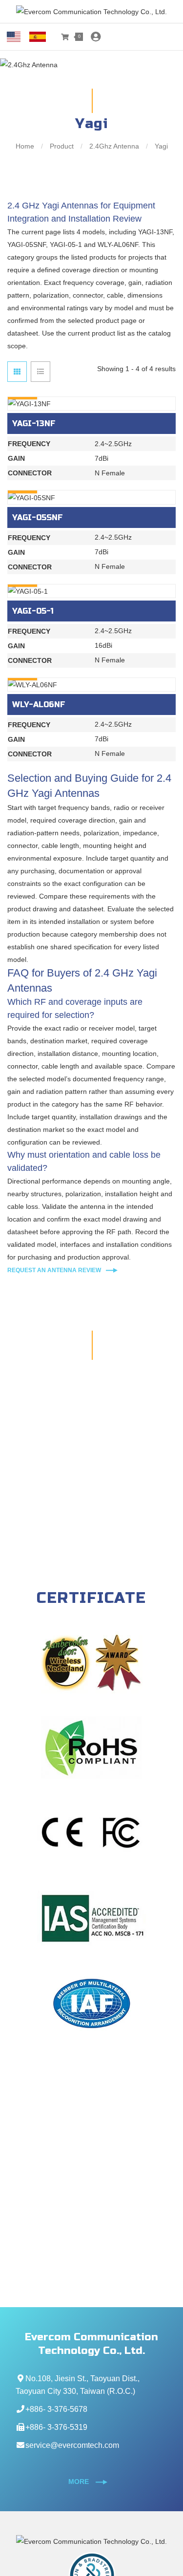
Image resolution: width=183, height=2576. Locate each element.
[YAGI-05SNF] (91, 497)
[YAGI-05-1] (91, 591)
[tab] (17, 372)
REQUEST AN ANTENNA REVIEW (54, 1270)
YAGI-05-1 (33, 611)
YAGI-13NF (34, 423)
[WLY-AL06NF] (91, 685)
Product (62, 146)
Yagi (160, 146)
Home (26, 146)
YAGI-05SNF (38, 517)
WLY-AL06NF (39, 705)
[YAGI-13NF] (91, 404)
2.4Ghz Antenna (114, 146)
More (80, 2482)
